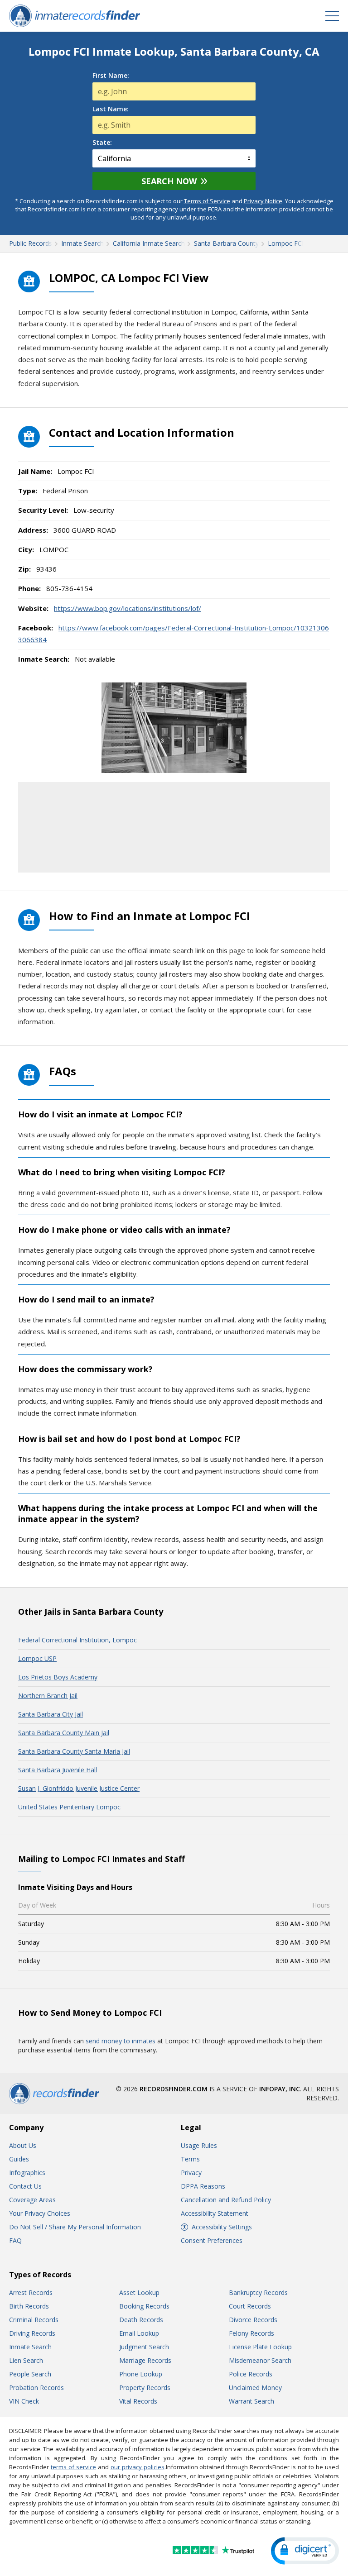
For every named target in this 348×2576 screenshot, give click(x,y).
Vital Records (138, 2401)
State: (102, 143)
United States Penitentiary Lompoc (69, 1807)
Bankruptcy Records (258, 2292)
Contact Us (25, 2186)
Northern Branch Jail (48, 1696)
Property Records (145, 2388)
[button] (305, 2551)
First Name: (111, 76)
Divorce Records (253, 2320)
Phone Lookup (141, 2374)
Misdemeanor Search (260, 2360)
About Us (23, 2145)
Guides (19, 2159)
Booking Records (144, 2306)
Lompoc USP (37, 1658)
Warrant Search (251, 2401)
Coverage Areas (32, 2200)
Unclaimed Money (255, 2388)
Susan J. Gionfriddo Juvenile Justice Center (79, 1788)
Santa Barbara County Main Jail (64, 1733)
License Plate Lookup (260, 2347)
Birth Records (29, 2306)
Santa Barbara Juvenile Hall (58, 1770)
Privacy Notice (263, 201)
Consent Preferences (212, 2240)
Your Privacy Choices (40, 2213)
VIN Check (24, 2401)
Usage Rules (199, 2145)
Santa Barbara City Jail (51, 1714)
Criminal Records (34, 2320)
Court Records (250, 2306)
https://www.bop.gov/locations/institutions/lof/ (128, 608)
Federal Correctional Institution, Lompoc (77, 1640)
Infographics (27, 2173)
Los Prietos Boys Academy (58, 1677)
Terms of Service (207, 201)
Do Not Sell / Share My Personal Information (75, 2227)
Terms (190, 2159)
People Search (30, 2374)
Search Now (169, 181)
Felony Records (251, 2333)
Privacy (191, 2173)
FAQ (15, 2240)
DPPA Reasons (203, 2186)
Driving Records (32, 2333)
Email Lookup (139, 2333)
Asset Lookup (139, 2292)
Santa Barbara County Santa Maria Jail (74, 1751)
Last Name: (111, 109)
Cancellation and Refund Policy (226, 2200)
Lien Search (26, 2360)
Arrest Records (31, 2292)
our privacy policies (138, 2467)
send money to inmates (121, 2041)
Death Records (141, 2320)
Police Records (251, 2374)
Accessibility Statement (215, 2213)
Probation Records (36, 2388)
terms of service (73, 2467)
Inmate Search (30, 2347)
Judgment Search (144, 2347)
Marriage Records (145, 2360)
